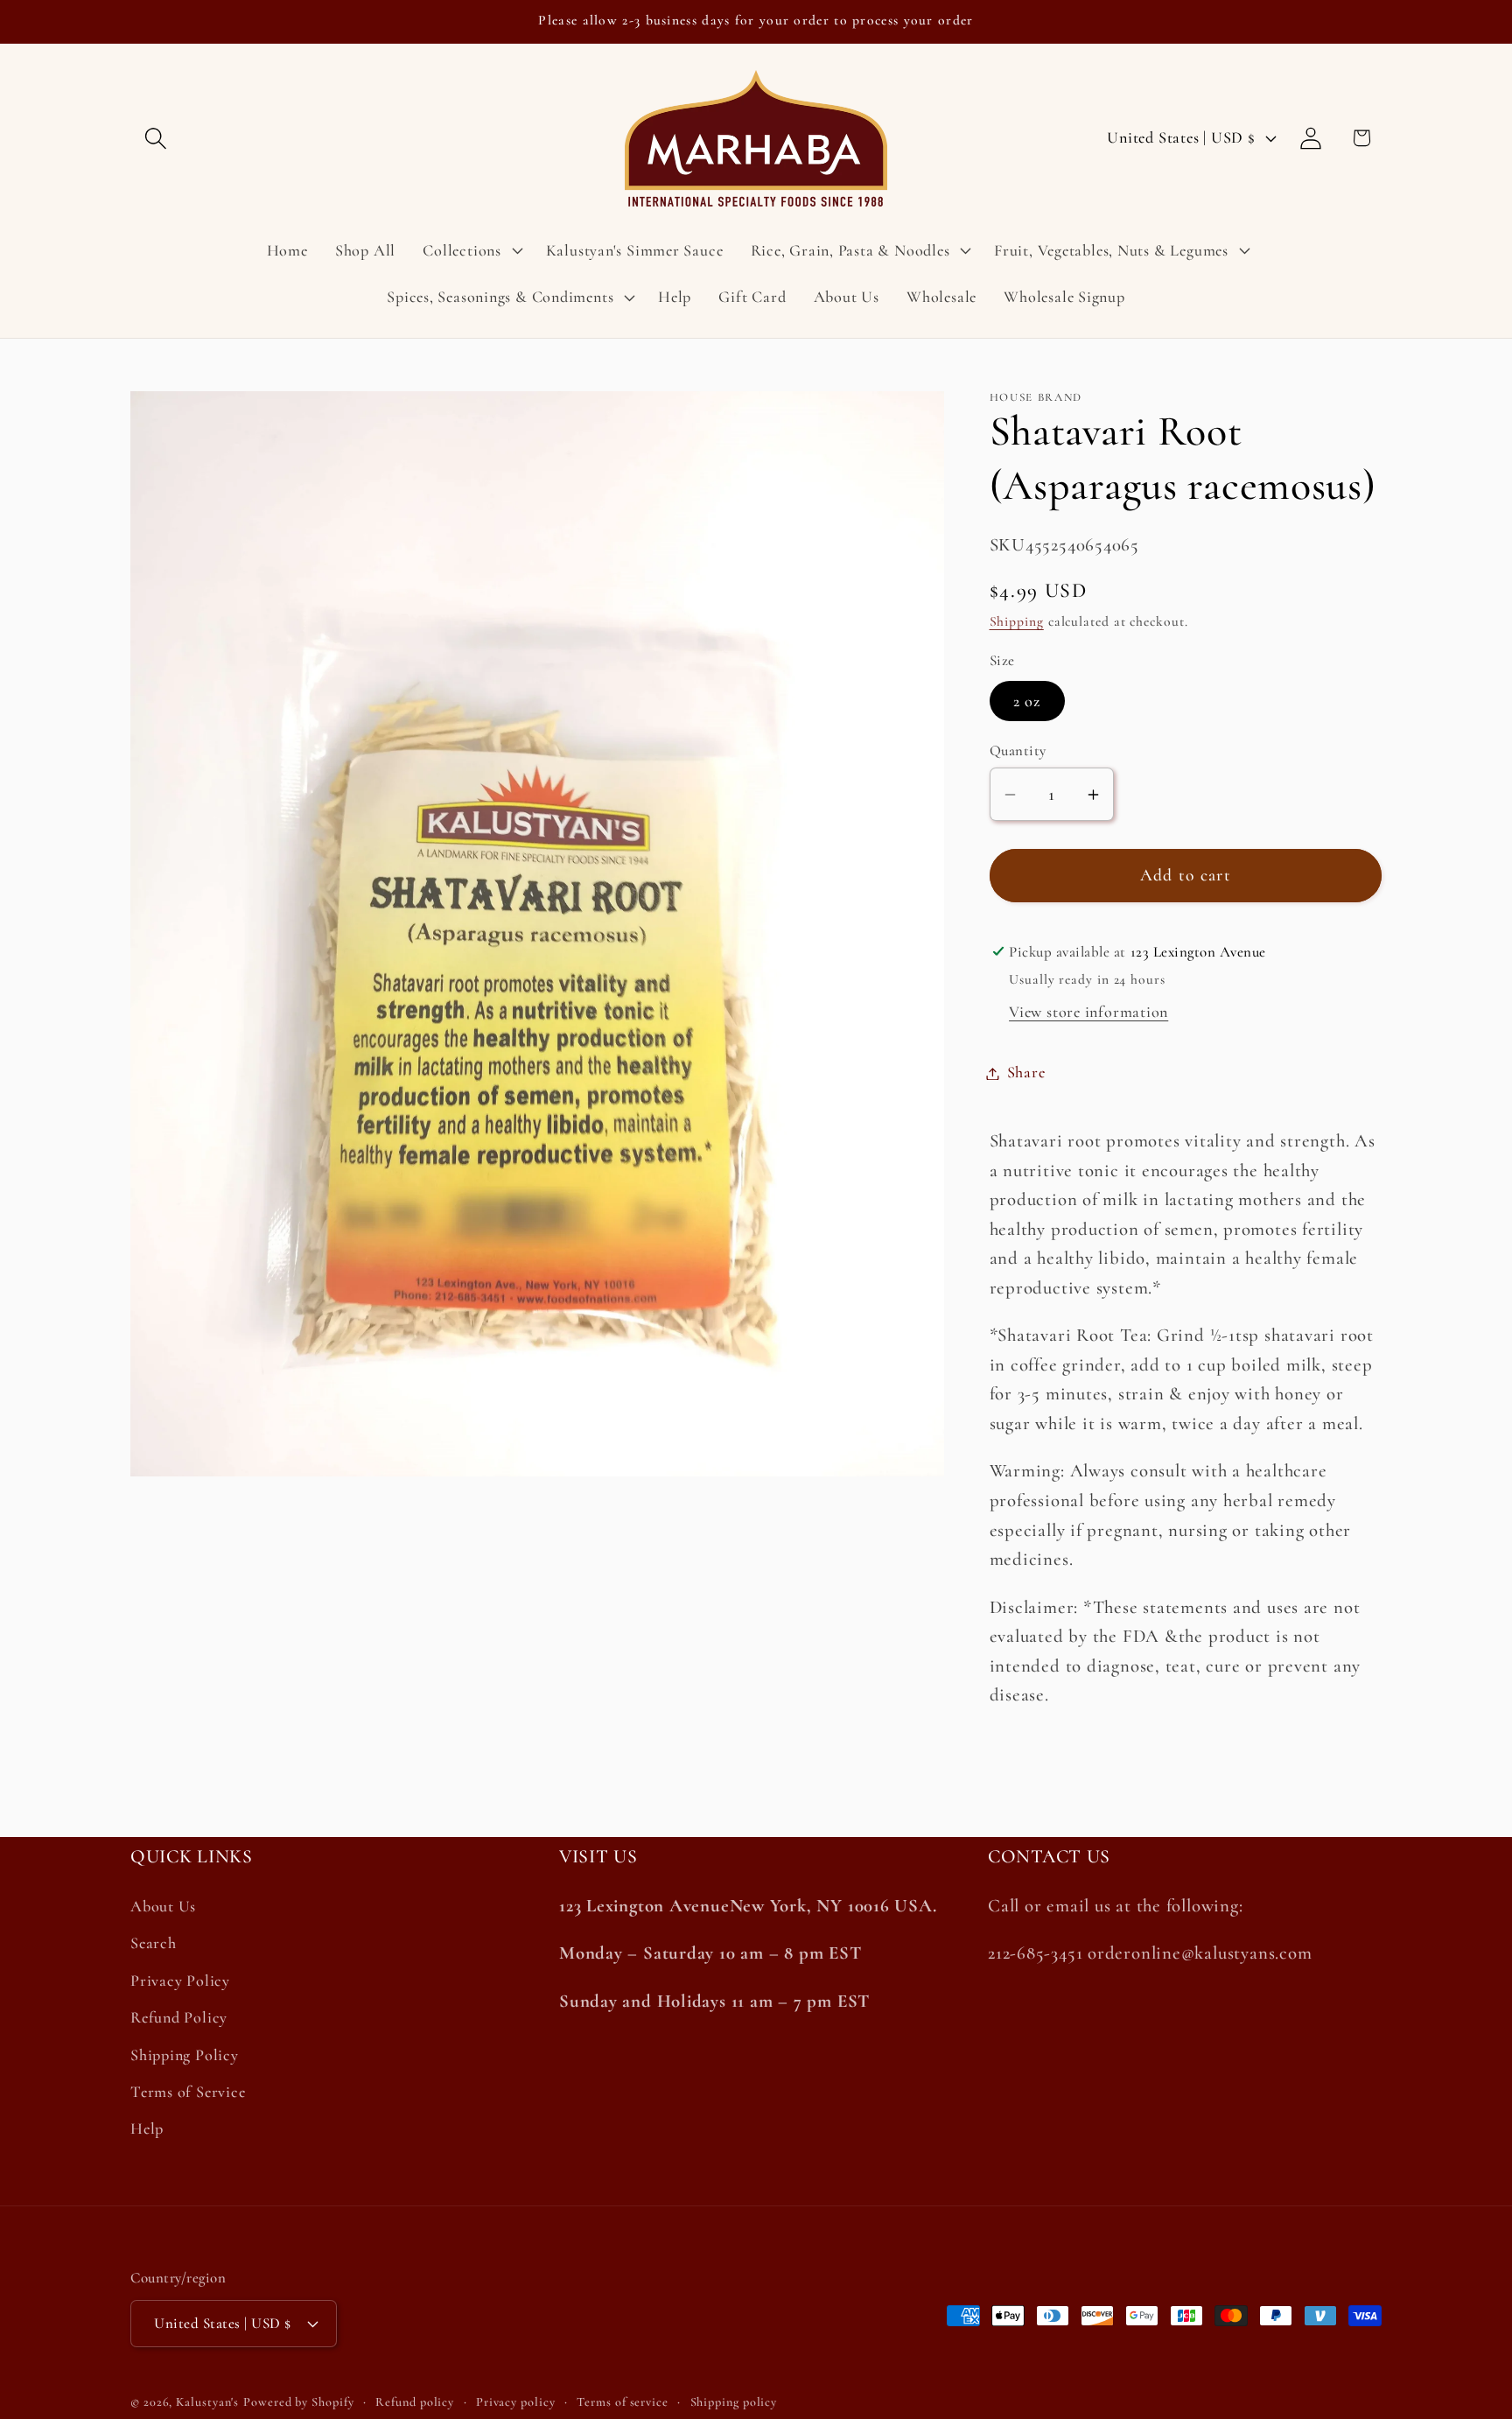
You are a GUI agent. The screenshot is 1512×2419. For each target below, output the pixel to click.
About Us (163, 1907)
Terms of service (623, 2401)
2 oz (1027, 701)
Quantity (1018, 751)
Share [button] (1026, 1073)
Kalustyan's (207, 2401)
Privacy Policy (180, 1981)
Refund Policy (179, 2018)
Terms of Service (188, 2092)
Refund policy (415, 2401)
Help (147, 2129)
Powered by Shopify (298, 2401)
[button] (155, 138)
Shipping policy (734, 2401)
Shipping (1017, 622)
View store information (1088, 1013)
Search (154, 1944)
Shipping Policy (185, 2055)
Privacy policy (516, 2401)
